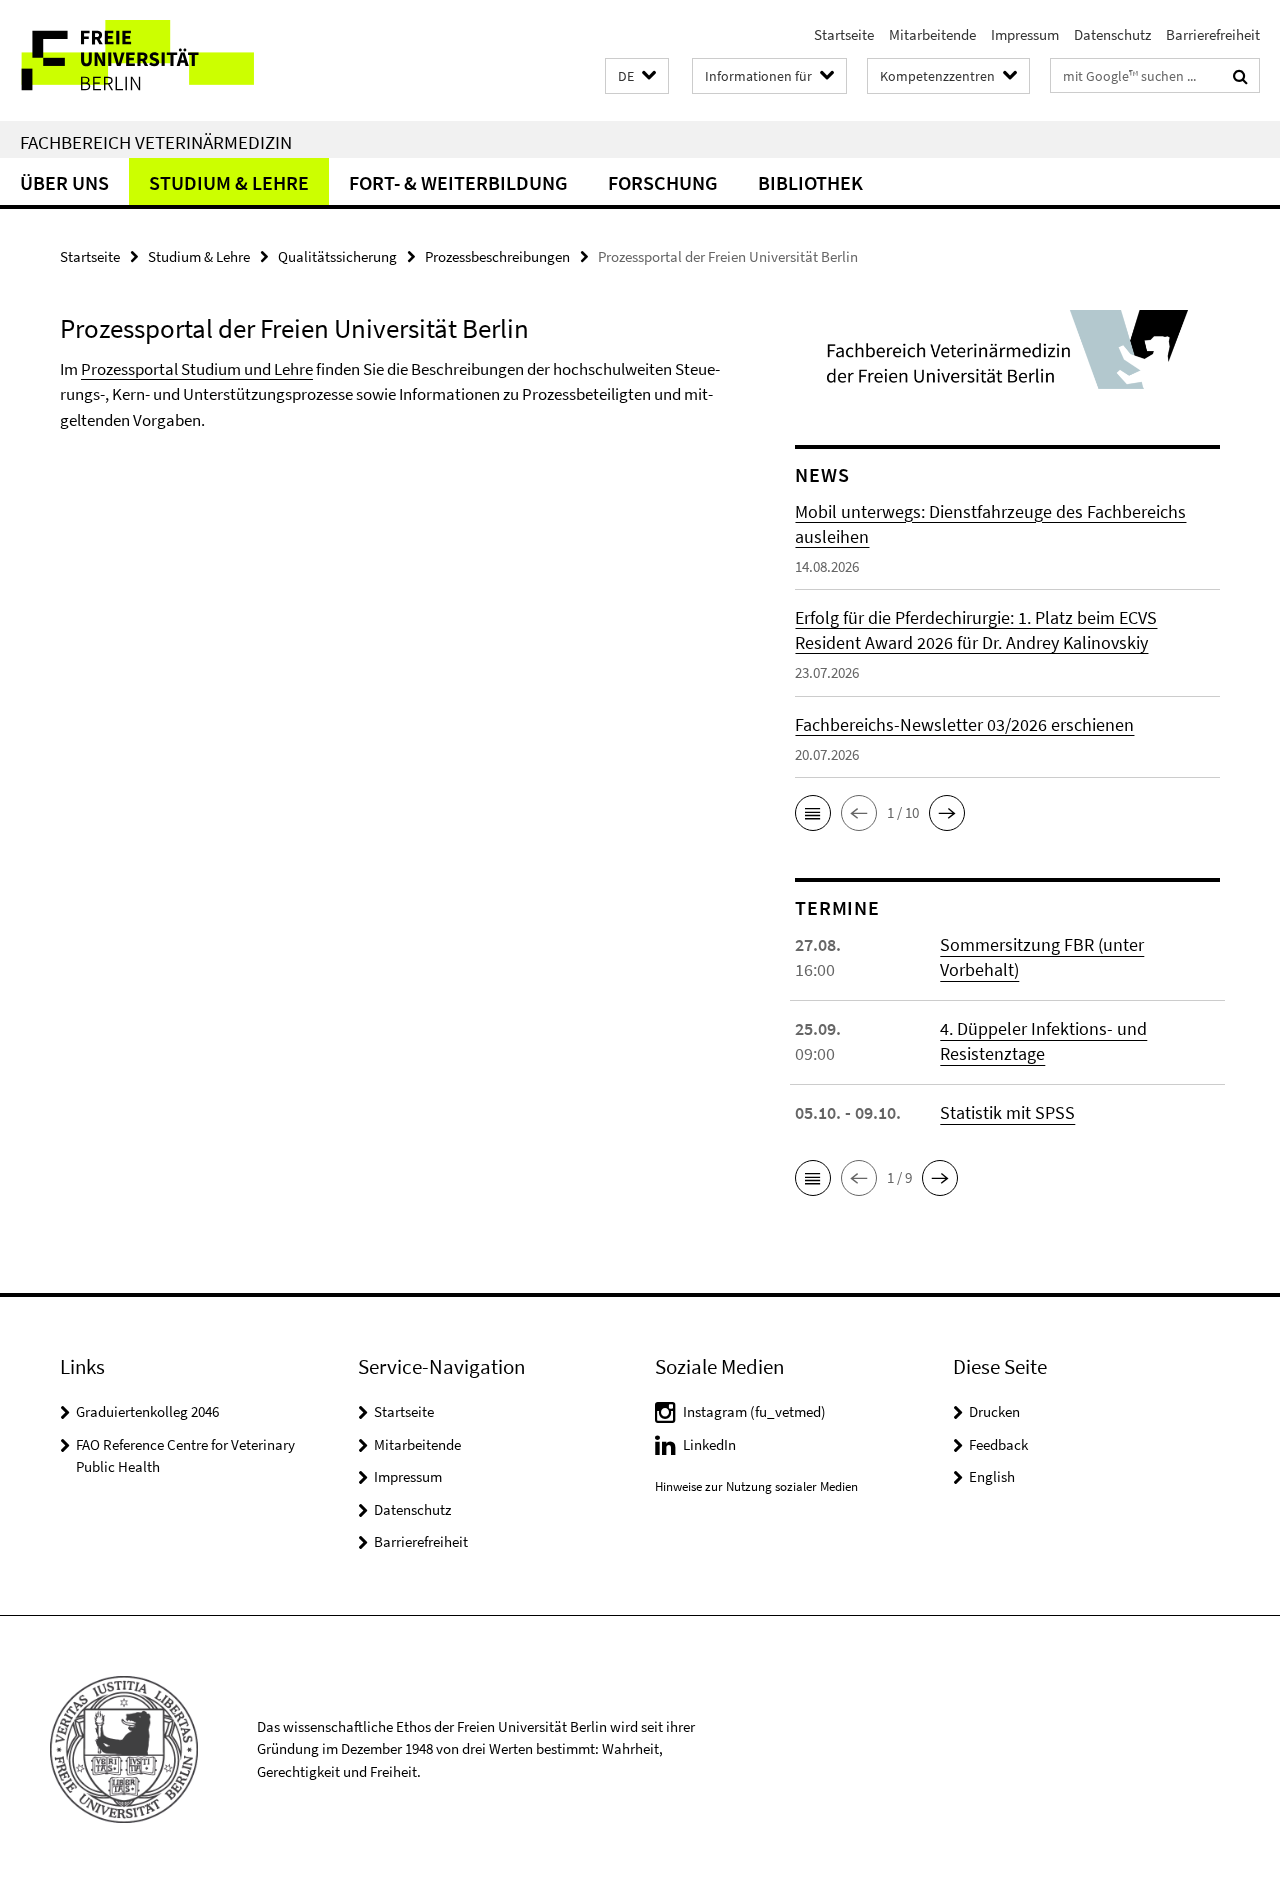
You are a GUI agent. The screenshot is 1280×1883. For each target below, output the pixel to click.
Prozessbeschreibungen (497, 256)
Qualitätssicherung (337, 256)
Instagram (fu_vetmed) (754, 1411)
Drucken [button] (994, 1411)
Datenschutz (1112, 34)
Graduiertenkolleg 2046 (147, 1411)
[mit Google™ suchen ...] (1240, 76)
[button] (637, 76)
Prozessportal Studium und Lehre (197, 369)
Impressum (1025, 34)
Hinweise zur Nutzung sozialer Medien (756, 1486)
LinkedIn (709, 1444)
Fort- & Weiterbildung (458, 182)
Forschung (663, 182)
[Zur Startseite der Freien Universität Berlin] (167, 60)
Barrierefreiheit (1213, 34)
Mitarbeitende (932, 34)
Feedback (998, 1444)
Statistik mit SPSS (1007, 1112)
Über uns (64, 182)
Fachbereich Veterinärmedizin (156, 142)
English (992, 1476)
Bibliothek (810, 182)
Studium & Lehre (229, 182)
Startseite (844, 34)
